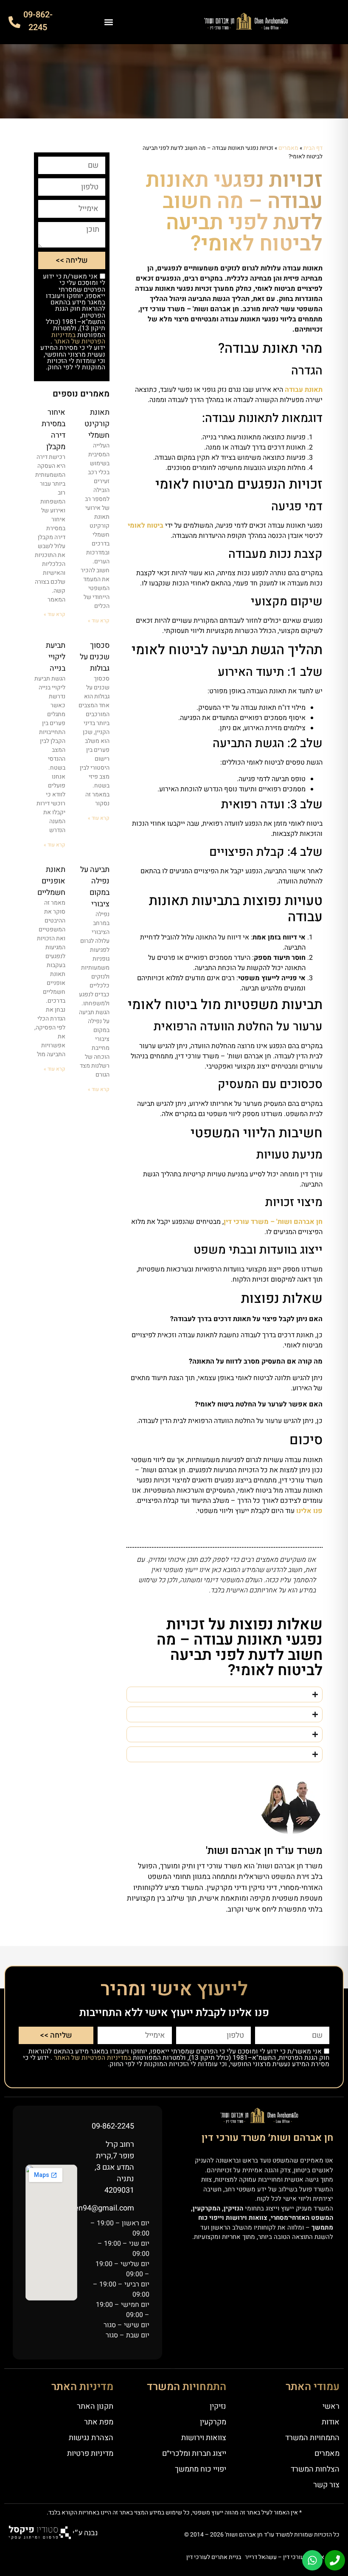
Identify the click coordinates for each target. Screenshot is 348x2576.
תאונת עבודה (304, 390)
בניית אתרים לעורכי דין (214, 2557)
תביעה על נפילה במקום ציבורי (95, 887)
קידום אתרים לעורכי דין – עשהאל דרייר (292, 2557)
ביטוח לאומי (146, 526)
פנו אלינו (309, 1511)
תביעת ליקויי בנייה (56, 657)
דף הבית (313, 148)
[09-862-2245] (14, 22)
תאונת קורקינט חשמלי (97, 424)
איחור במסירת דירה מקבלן (53, 430)
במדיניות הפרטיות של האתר (78, 338)
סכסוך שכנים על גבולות (95, 657)
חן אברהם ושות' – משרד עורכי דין (273, 1222)
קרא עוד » (99, 621)
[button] (108, 22)
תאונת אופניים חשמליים (51, 881)
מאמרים (288, 148)
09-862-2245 (38, 21)
